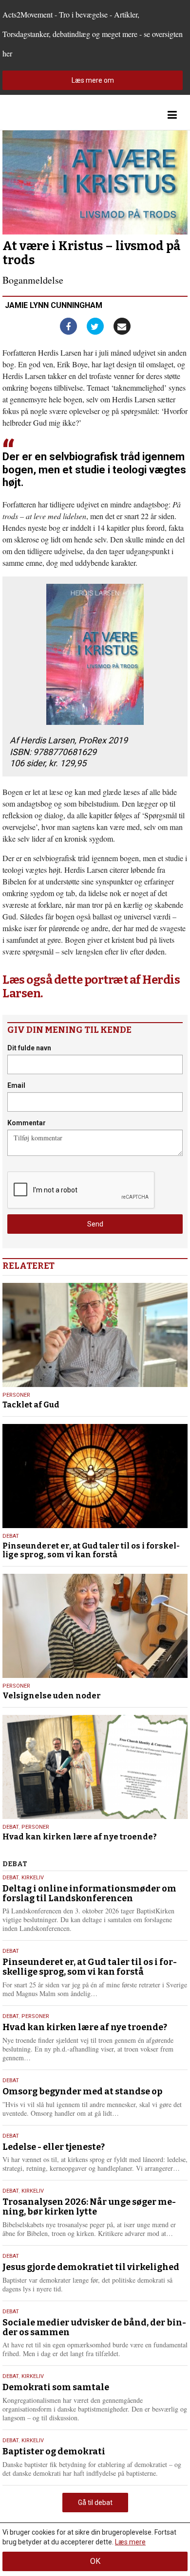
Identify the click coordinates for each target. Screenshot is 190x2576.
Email (16, 1085)
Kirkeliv (33, 1878)
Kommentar (27, 1123)
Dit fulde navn (29, 1048)
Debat (11, 1536)
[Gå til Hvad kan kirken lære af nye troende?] (95, 1767)
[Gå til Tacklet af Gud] (95, 1335)
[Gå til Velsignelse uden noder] (95, 1626)
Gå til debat (95, 2503)
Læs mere (130, 2542)
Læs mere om (93, 80)
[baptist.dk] (51, 115)
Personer (16, 1395)
